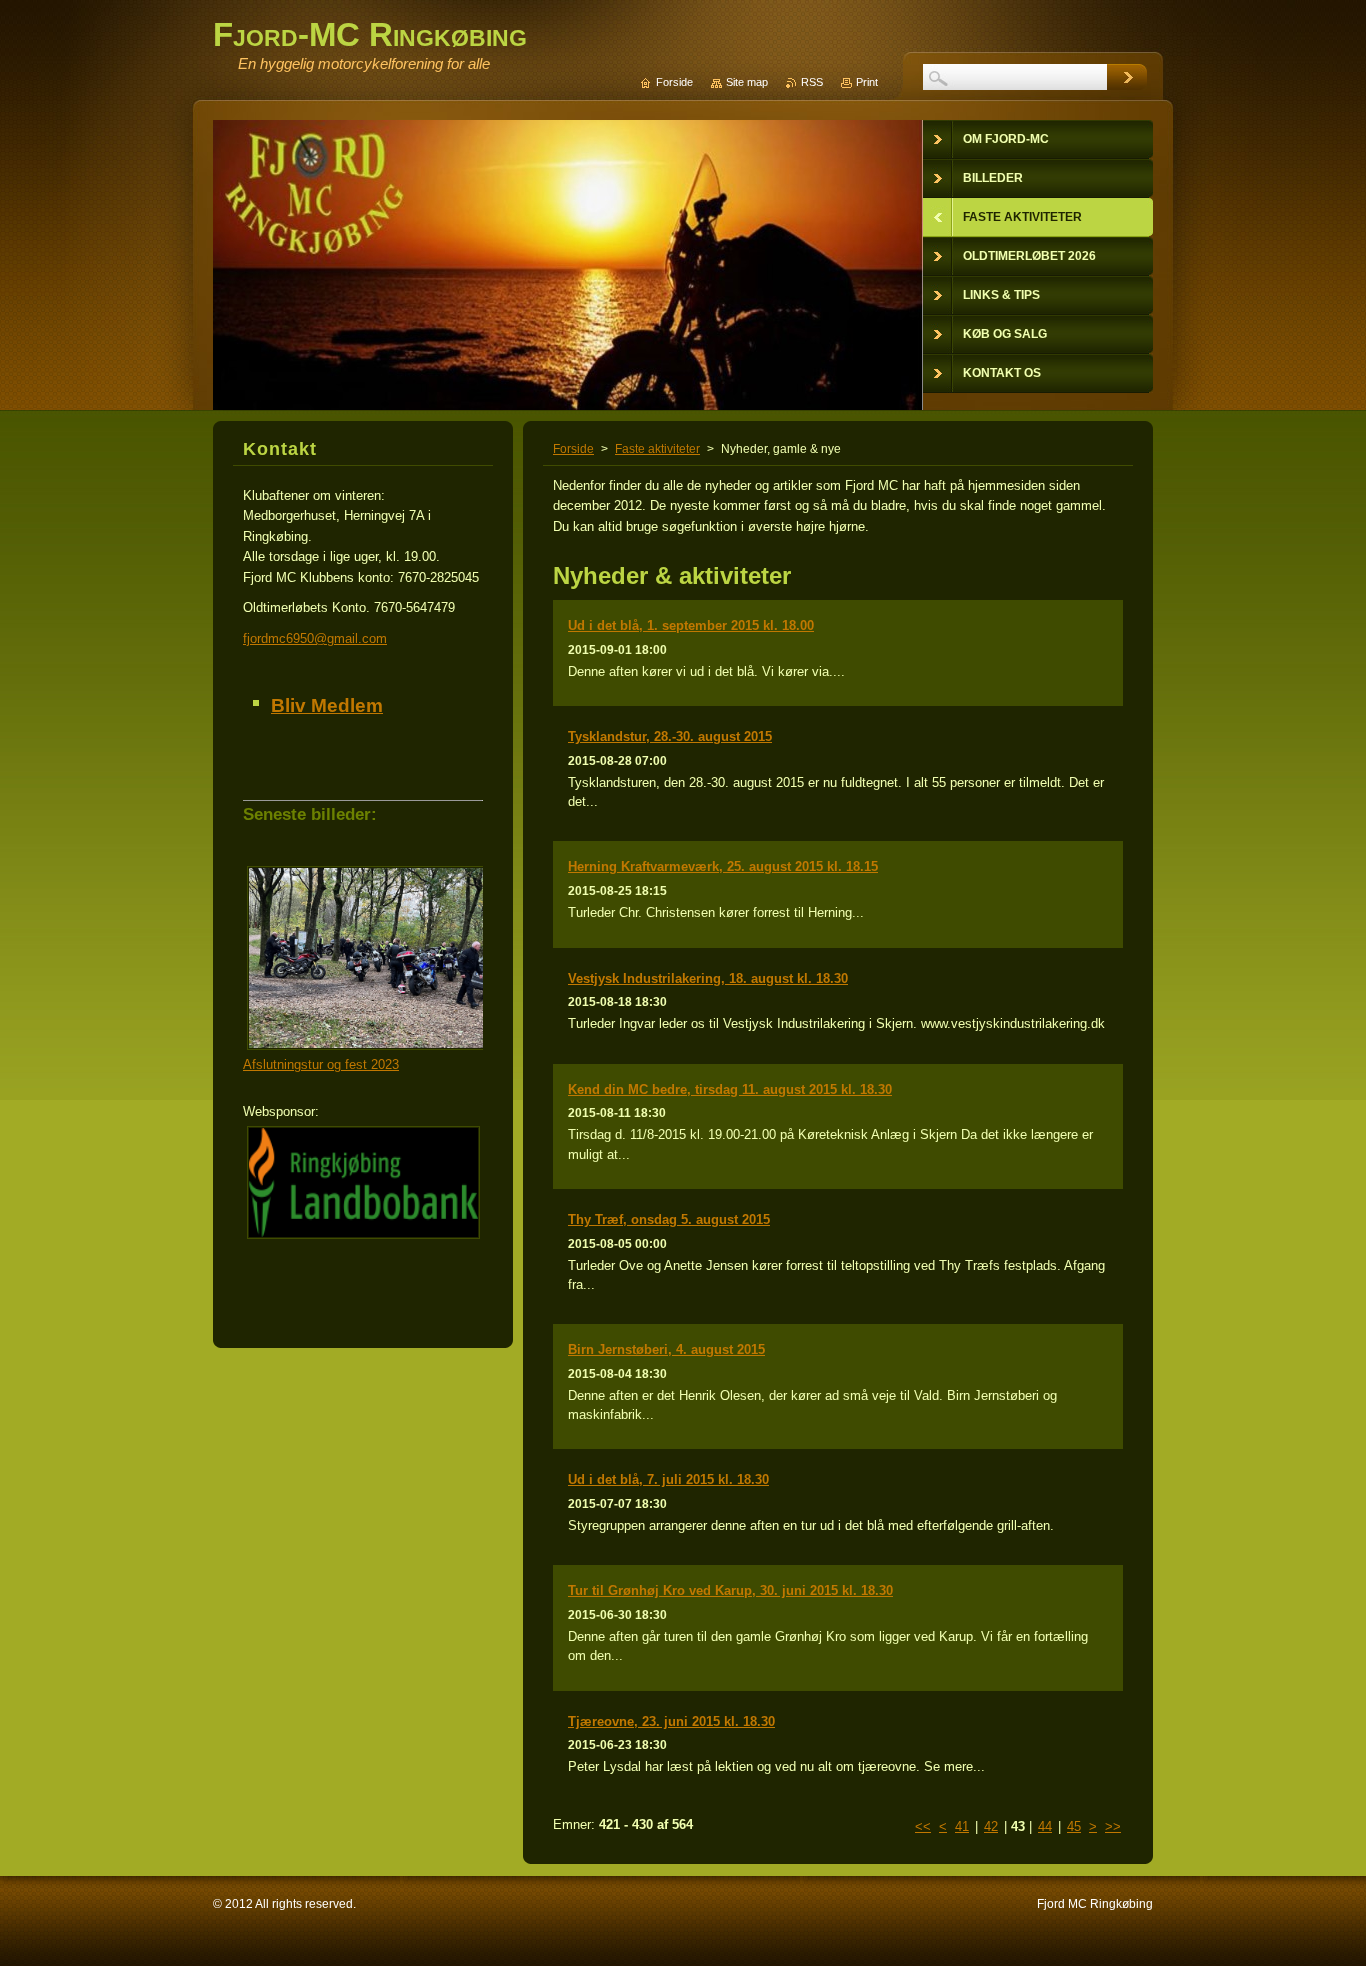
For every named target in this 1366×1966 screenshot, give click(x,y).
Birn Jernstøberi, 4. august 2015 (666, 1349)
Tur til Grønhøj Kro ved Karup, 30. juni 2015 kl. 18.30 (730, 1590)
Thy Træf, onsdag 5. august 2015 (669, 1219)
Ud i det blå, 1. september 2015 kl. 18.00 (691, 625)
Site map (747, 82)
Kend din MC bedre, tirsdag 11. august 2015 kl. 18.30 (730, 1089)
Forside (573, 449)
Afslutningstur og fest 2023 (321, 1064)
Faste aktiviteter (657, 449)
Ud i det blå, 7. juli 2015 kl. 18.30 (668, 1479)
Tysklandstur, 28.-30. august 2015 (670, 736)
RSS (812, 82)
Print (867, 82)
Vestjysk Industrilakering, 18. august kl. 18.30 (708, 978)
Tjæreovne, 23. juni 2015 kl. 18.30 (671, 1721)
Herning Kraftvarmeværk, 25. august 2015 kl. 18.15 (723, 866)
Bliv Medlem (327, 705)
